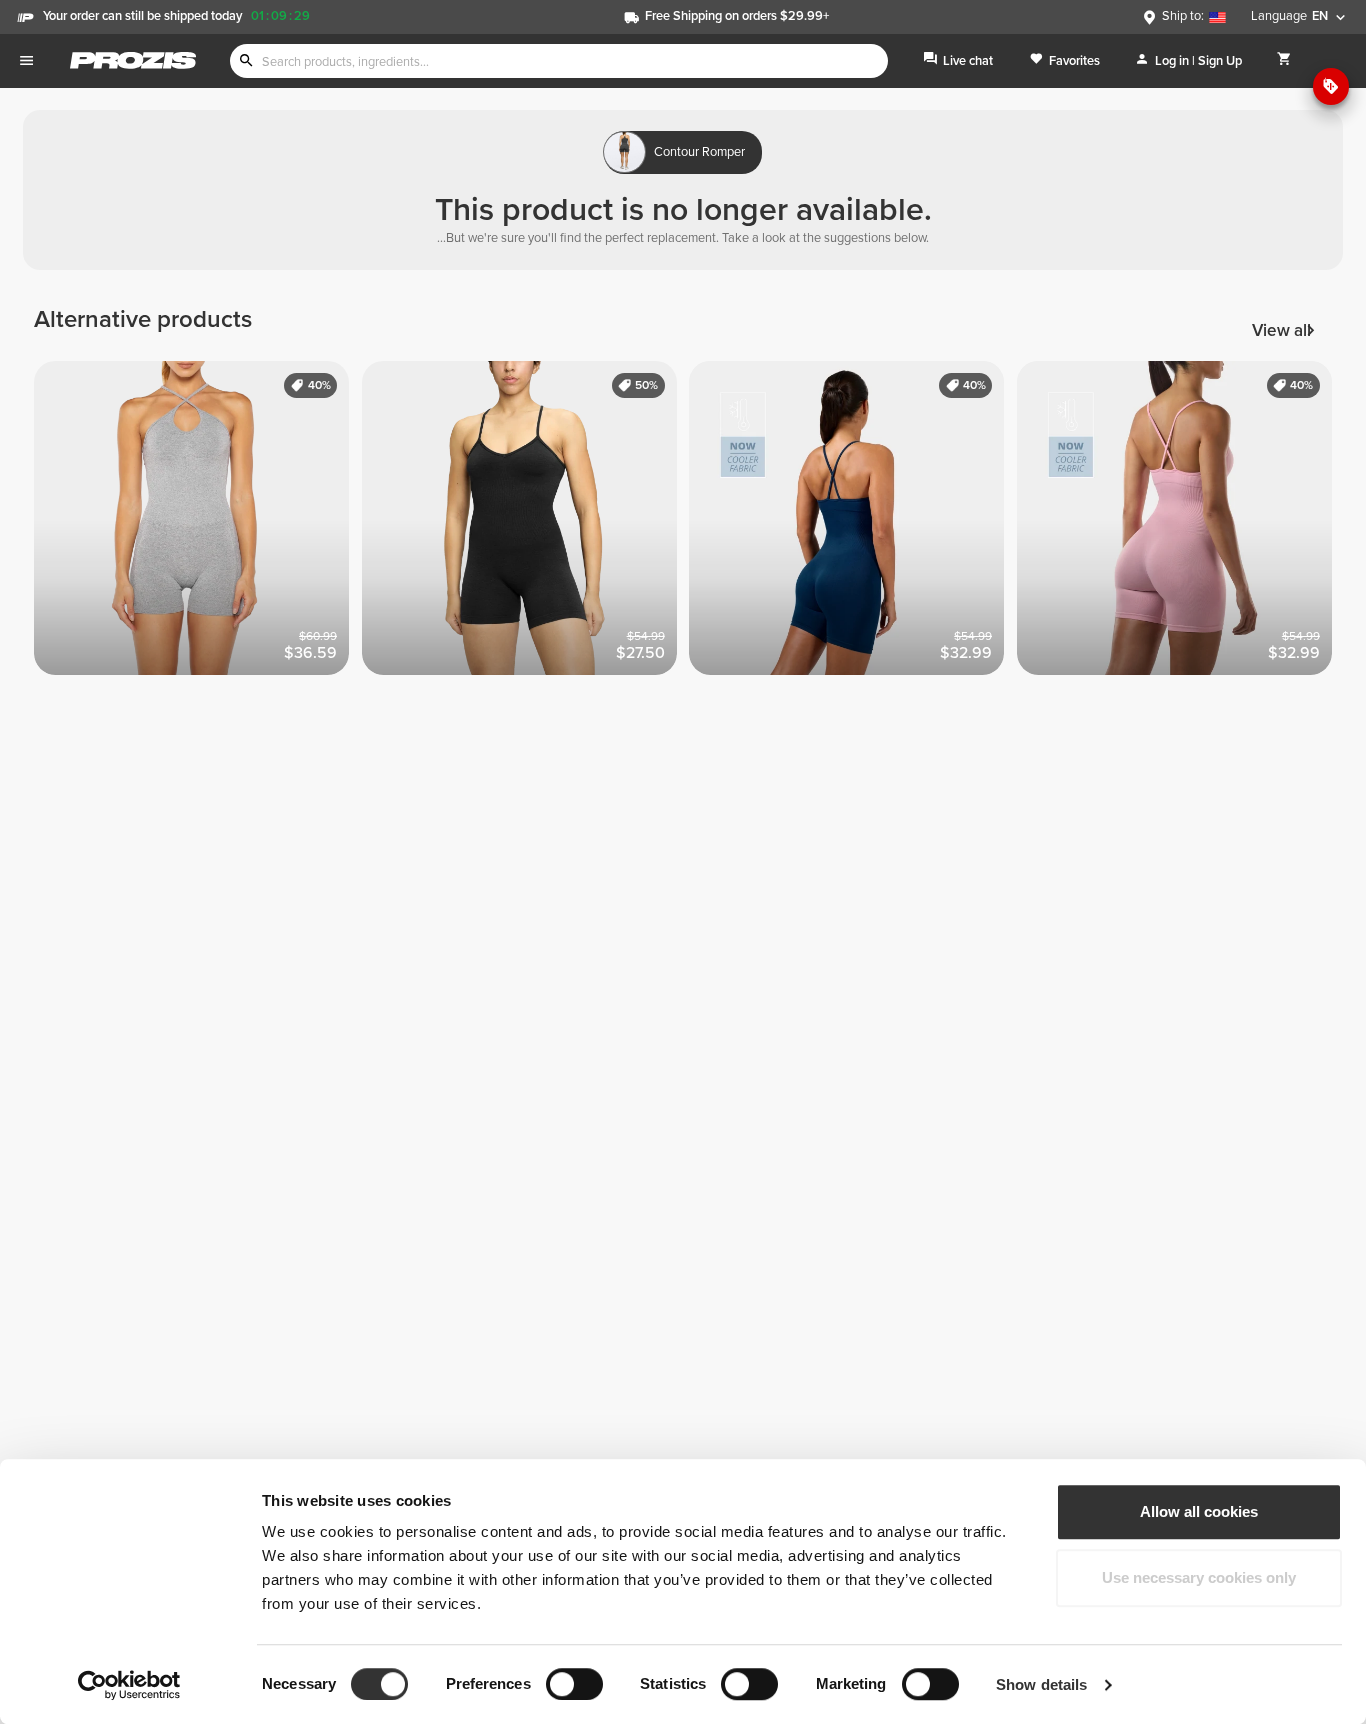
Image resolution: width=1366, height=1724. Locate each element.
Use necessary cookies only (1199, 1577)
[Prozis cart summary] (1284, 60)
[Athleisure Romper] (853, 525)
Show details (1041, 1684)
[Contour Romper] (526, 525)
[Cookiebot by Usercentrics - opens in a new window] (129, 1685)
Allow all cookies (1199, 1511)
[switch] (574, 1684)
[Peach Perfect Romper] (198, 525)
